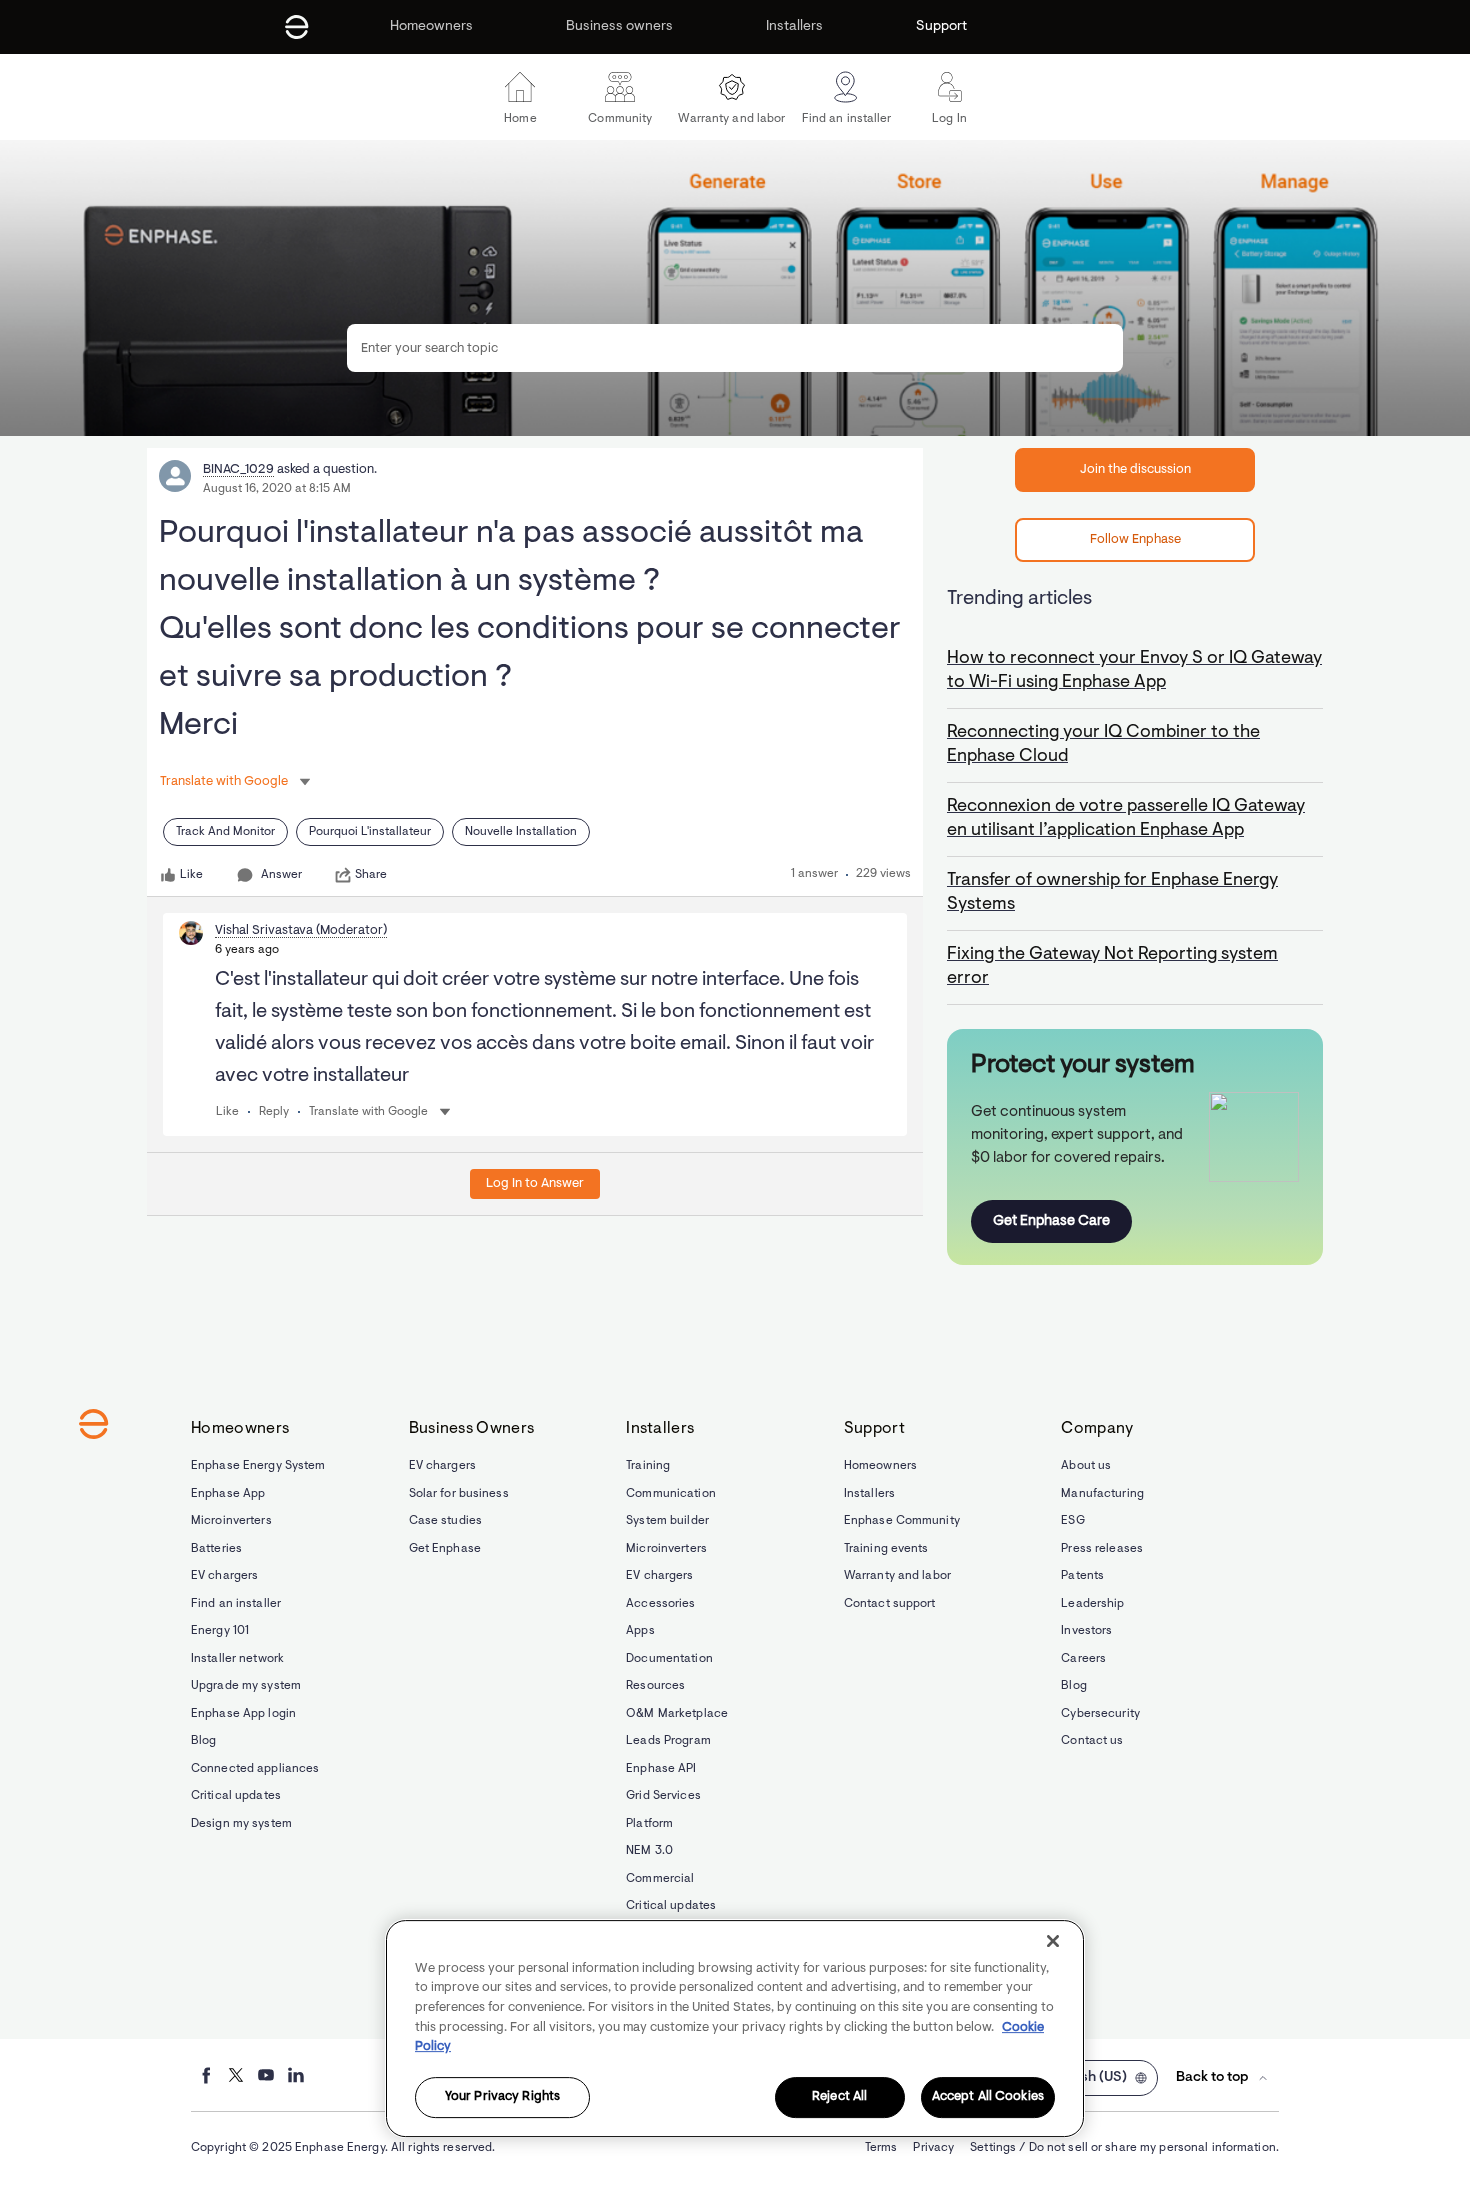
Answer (281, 875)
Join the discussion (1135, 469)
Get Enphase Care (1051, 1221)
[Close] (1053, 1941)
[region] (735, 2028)
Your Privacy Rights (502, 2097)
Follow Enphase (1135, 539)
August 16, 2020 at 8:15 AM (277, 489)
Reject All (839, 2097)
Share (371, 875)
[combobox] (735, 348)
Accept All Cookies (988, 2097)
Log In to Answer (535, 1183)
